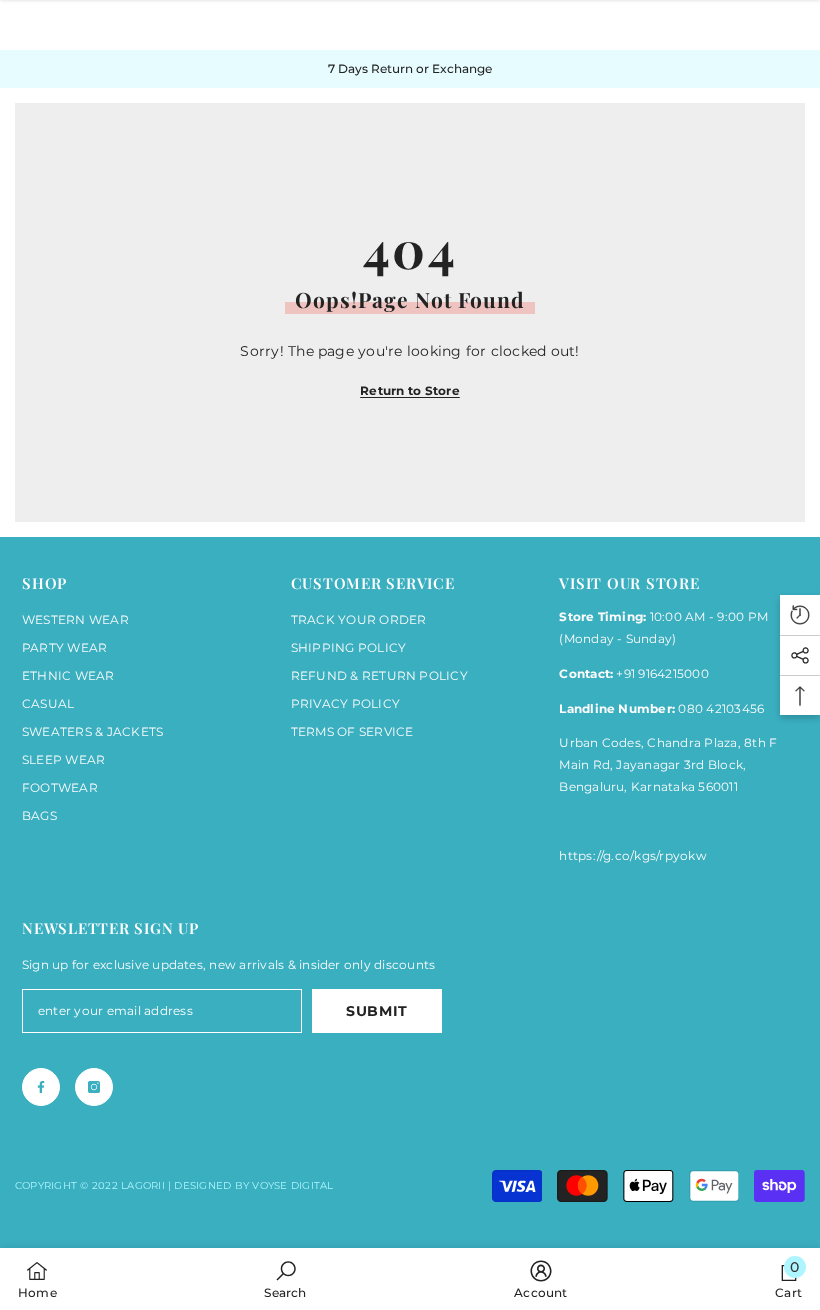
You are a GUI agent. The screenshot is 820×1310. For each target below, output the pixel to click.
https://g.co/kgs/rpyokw (633, 855)
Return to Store (410, 390)
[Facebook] (41, 1087)
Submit (377, 1011)
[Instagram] (94, 1087)
